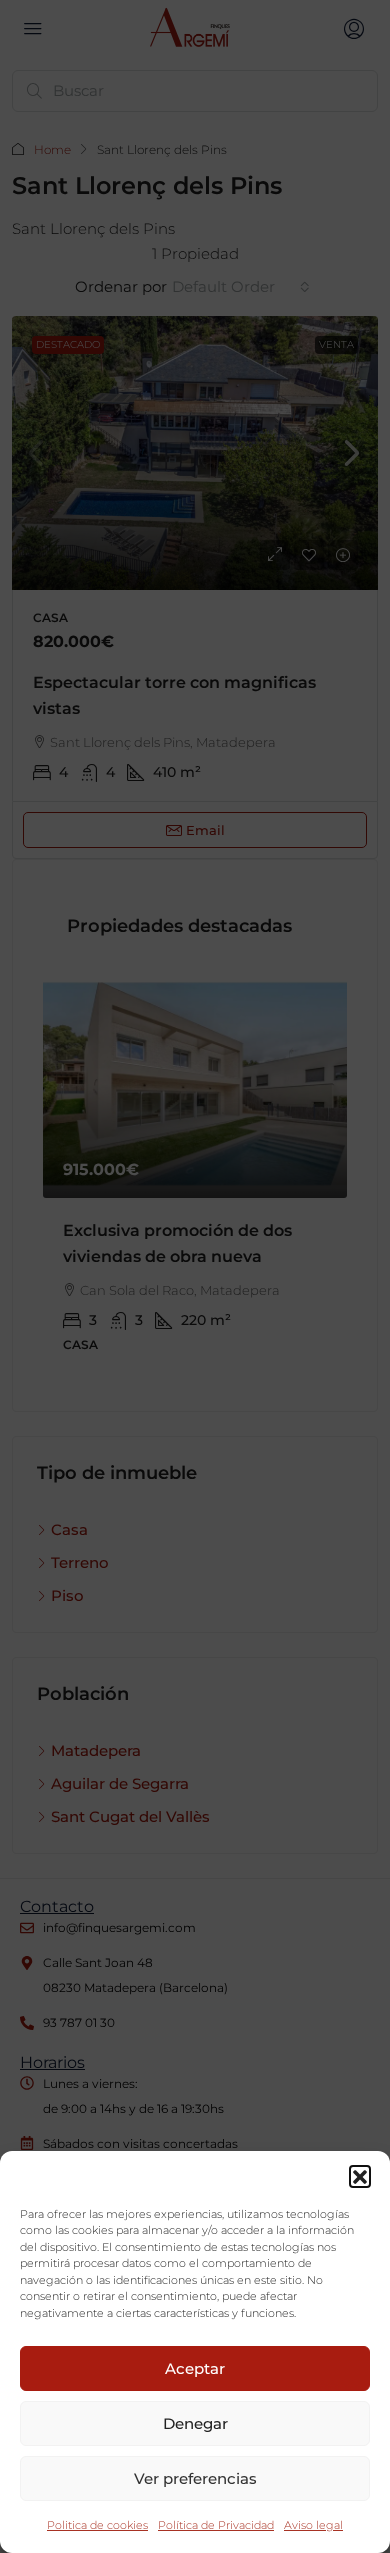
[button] (360, 2176)
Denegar (195, 2423)
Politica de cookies (97, 2525)
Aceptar (195, 2368)
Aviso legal (313, 2525)
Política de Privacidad (216, 2525)
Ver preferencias (195, 2478)
